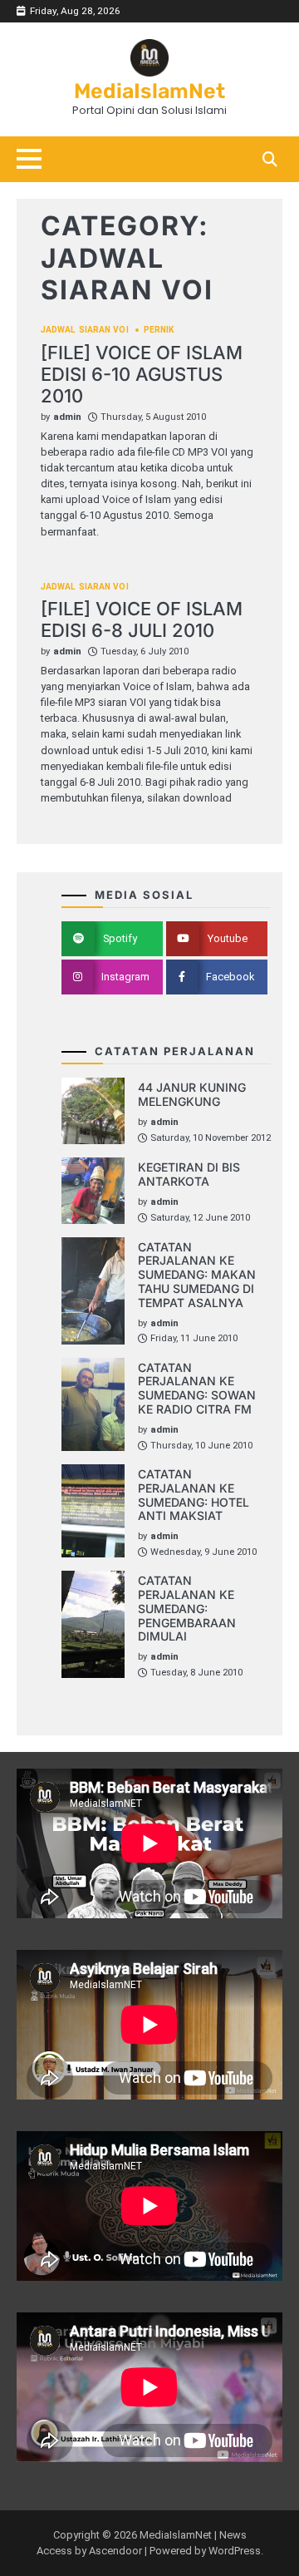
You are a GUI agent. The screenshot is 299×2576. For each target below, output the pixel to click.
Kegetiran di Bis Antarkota (189, 1174)
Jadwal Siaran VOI (85, 330)
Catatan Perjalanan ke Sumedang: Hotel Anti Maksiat (194, 1495)
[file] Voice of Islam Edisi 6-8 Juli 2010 (142, 619)
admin (67, 417)
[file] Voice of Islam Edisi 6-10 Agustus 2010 (142, 375)
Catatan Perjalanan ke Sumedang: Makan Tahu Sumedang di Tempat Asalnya (197, 1275)
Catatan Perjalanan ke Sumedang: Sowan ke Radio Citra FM (197, 1388)
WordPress (235, 2551)
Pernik (159, 330)
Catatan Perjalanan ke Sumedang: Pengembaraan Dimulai (187, 1608)
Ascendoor (115, 2551)
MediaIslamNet (149, 91)
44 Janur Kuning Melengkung (192, 1094)
